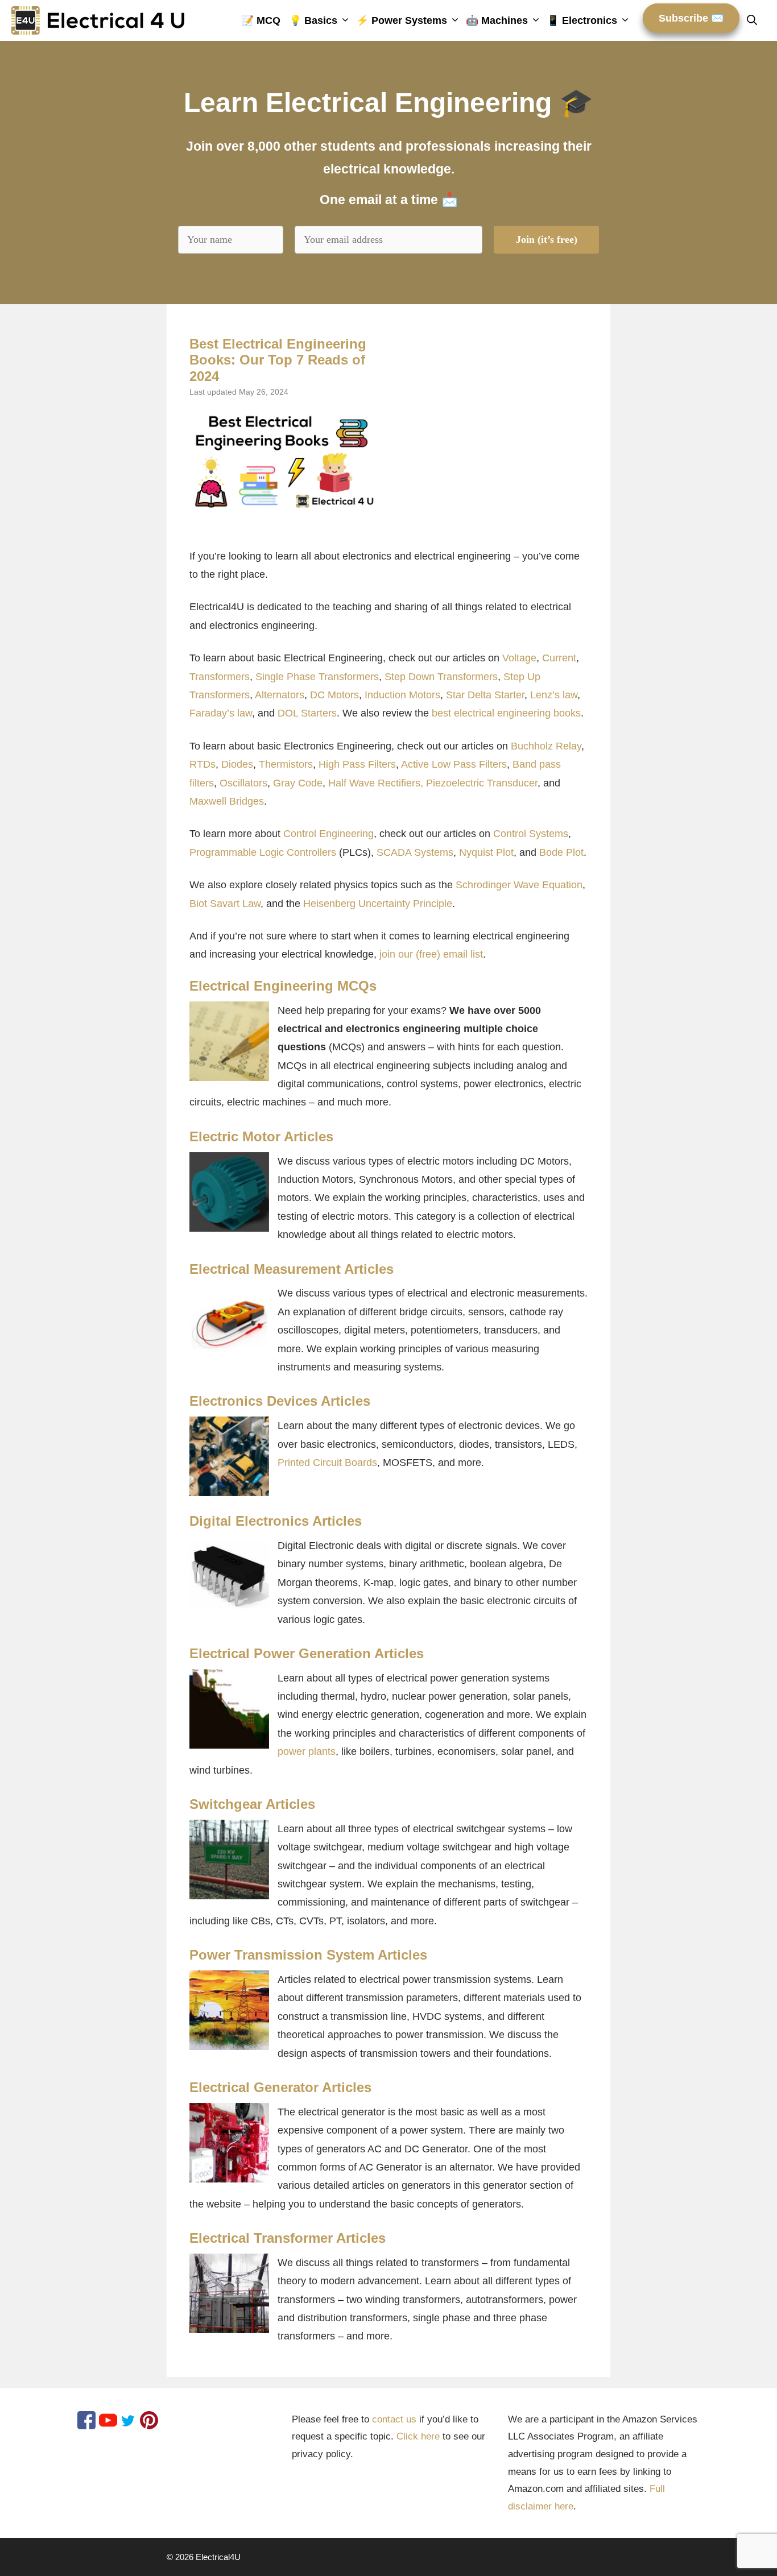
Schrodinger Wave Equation (519, 885)
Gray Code (298, 783)
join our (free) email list (431, 954)
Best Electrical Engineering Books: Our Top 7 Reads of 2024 (278, 360)
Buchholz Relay (546, 746)
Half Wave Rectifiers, (376, 783)
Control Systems (531, 834)
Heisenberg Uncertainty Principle (378, 904)
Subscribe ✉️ (691, 18)
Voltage (519, 658)
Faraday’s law (221, 713)
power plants (307, 1751)
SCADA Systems (415, 852)
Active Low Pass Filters (454, 764)
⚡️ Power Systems (402, 20)
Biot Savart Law (225, 904)
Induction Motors (402, 695)
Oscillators (243, 783)
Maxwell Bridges (227, 801)
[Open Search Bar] (756, 20)
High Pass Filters (357, 764)
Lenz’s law (554, 695)
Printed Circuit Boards (327, 1463)
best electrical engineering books (506, 713)
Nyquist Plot (486, 852)
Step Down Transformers (441, 677)
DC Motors (334, 695)
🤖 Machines (497, 20)
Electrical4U (218, 2557)
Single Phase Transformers (317, 677)
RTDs (202, 764)
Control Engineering (328, 834)
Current (559, 658)
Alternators (280, 695)
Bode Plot (561, 852)
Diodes (237, 764)
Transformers (220, 677)
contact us (394, 2419)
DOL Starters (307, 713)
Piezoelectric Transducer (482, 783)
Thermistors (286, 764)
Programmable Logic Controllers (263, 852)
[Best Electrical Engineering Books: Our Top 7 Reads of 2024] (284, 461)
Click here (418, 2436)
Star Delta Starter (485, 695)
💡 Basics (313, 20)
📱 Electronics (582, 20)
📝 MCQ (261, 20)
